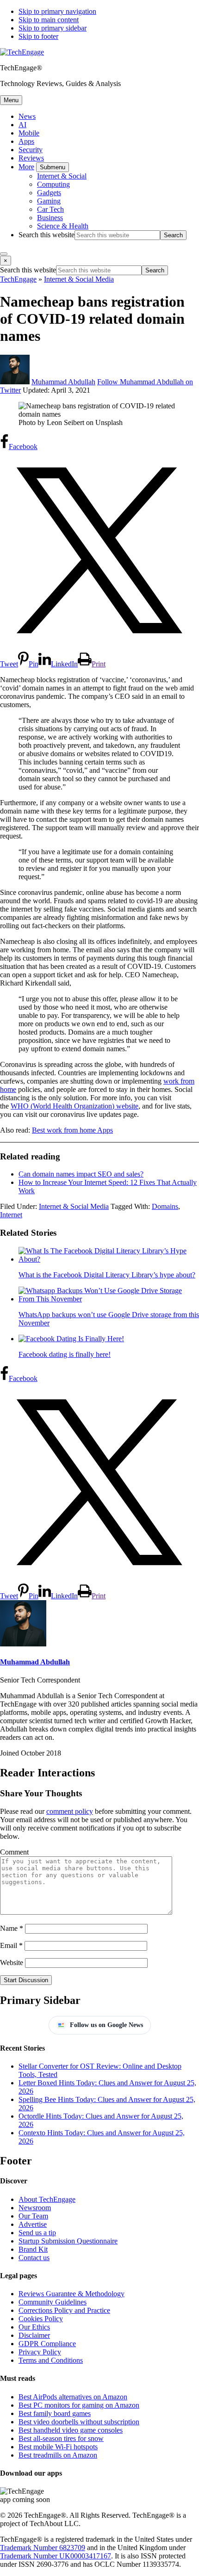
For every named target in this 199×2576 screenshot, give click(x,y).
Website (12, 1963)
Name (12, 1928)
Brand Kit (33, 2249)
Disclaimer (34, 2335)
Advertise (33, 2224)
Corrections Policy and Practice (64, 2310)
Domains (165, 1206)
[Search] (4, 254)
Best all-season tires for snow (61, 2438)
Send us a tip (37, 2233)
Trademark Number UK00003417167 (56, 2556)
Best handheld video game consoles (71, 2430)
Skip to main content (49, 20)
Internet (11, 1215)
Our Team (33, 2216)
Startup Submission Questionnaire (68, 2241)
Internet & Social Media (74, 1206)
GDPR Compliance (47, 2344)
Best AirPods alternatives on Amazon (73, 2397)
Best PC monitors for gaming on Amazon (79, 2405)
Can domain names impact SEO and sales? (81, 1174)
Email (11, 1945)
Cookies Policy (41, 2319)
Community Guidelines (53, 2302)
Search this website (47, 235)
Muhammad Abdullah (35, 1662)
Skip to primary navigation (57, 11)
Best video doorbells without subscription (79, 2422)
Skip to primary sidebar (53, 28)
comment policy (70, 1811)
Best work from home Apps (72, 1130)
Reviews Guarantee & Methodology (72, 2294)
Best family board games (55, 2413)
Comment (14, 1852)
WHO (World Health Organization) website (75, 1106)
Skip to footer (38, 36)
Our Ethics (34, 2327)
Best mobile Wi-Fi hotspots (58, 2447)
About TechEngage (47, 2199)
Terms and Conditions (51, 2360)
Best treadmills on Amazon (58, 2455)
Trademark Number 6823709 (43, 2548)
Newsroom (35, 2208)
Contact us (34, 2258)
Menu (11, 100)
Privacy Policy (40, 2352)
